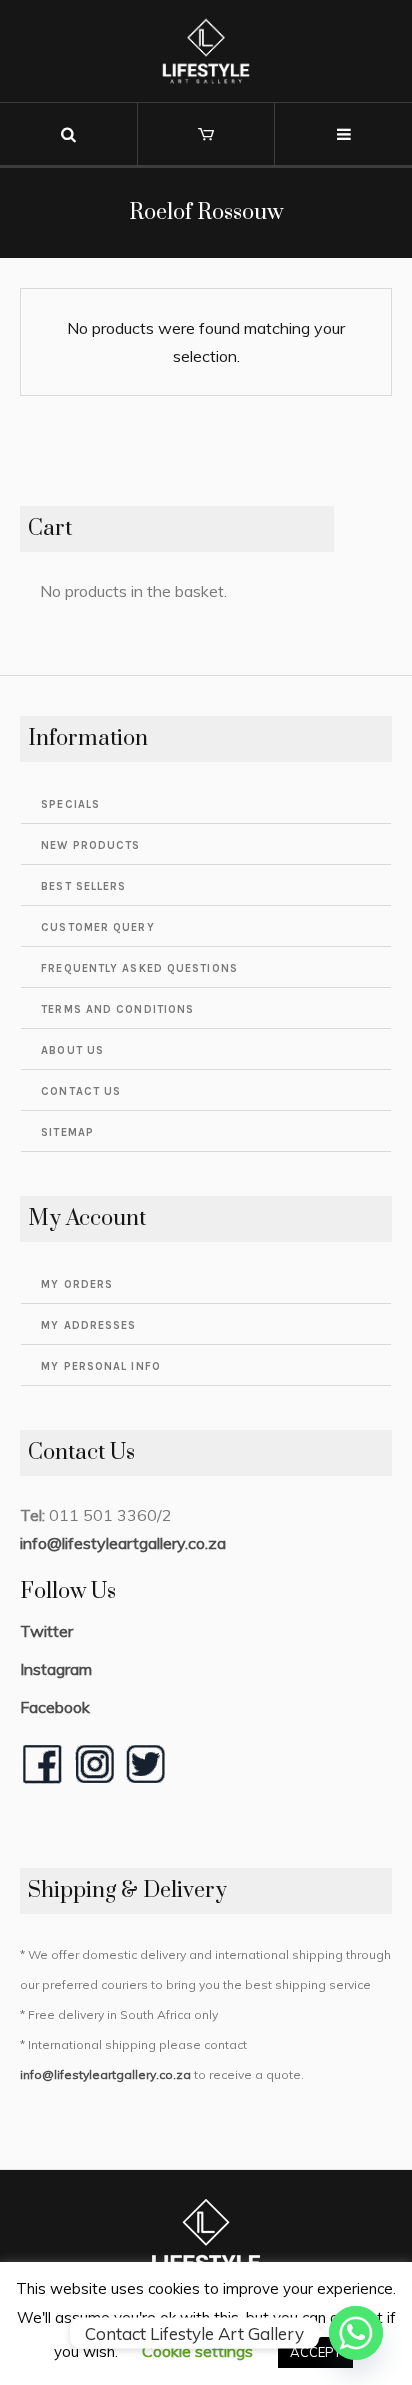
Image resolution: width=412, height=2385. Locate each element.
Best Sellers (83, 886)
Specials (70, 804)
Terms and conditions (117, 1009)
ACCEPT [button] (315, 2352)
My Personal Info (101, 1366)
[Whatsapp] (356, 2333)
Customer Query (97, 927)
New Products (90, 845)
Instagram (56, 1669)
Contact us (81, 1091)
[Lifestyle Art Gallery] (206, 51)
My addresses (88, 1325)
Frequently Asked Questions (139, 968)
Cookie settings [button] (197, 2351)
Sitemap (67, 1132)
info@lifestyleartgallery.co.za (123, 1543)
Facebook (55, 1707)
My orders (77, 1284)
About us (72, 1050)
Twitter (46, 1631)
